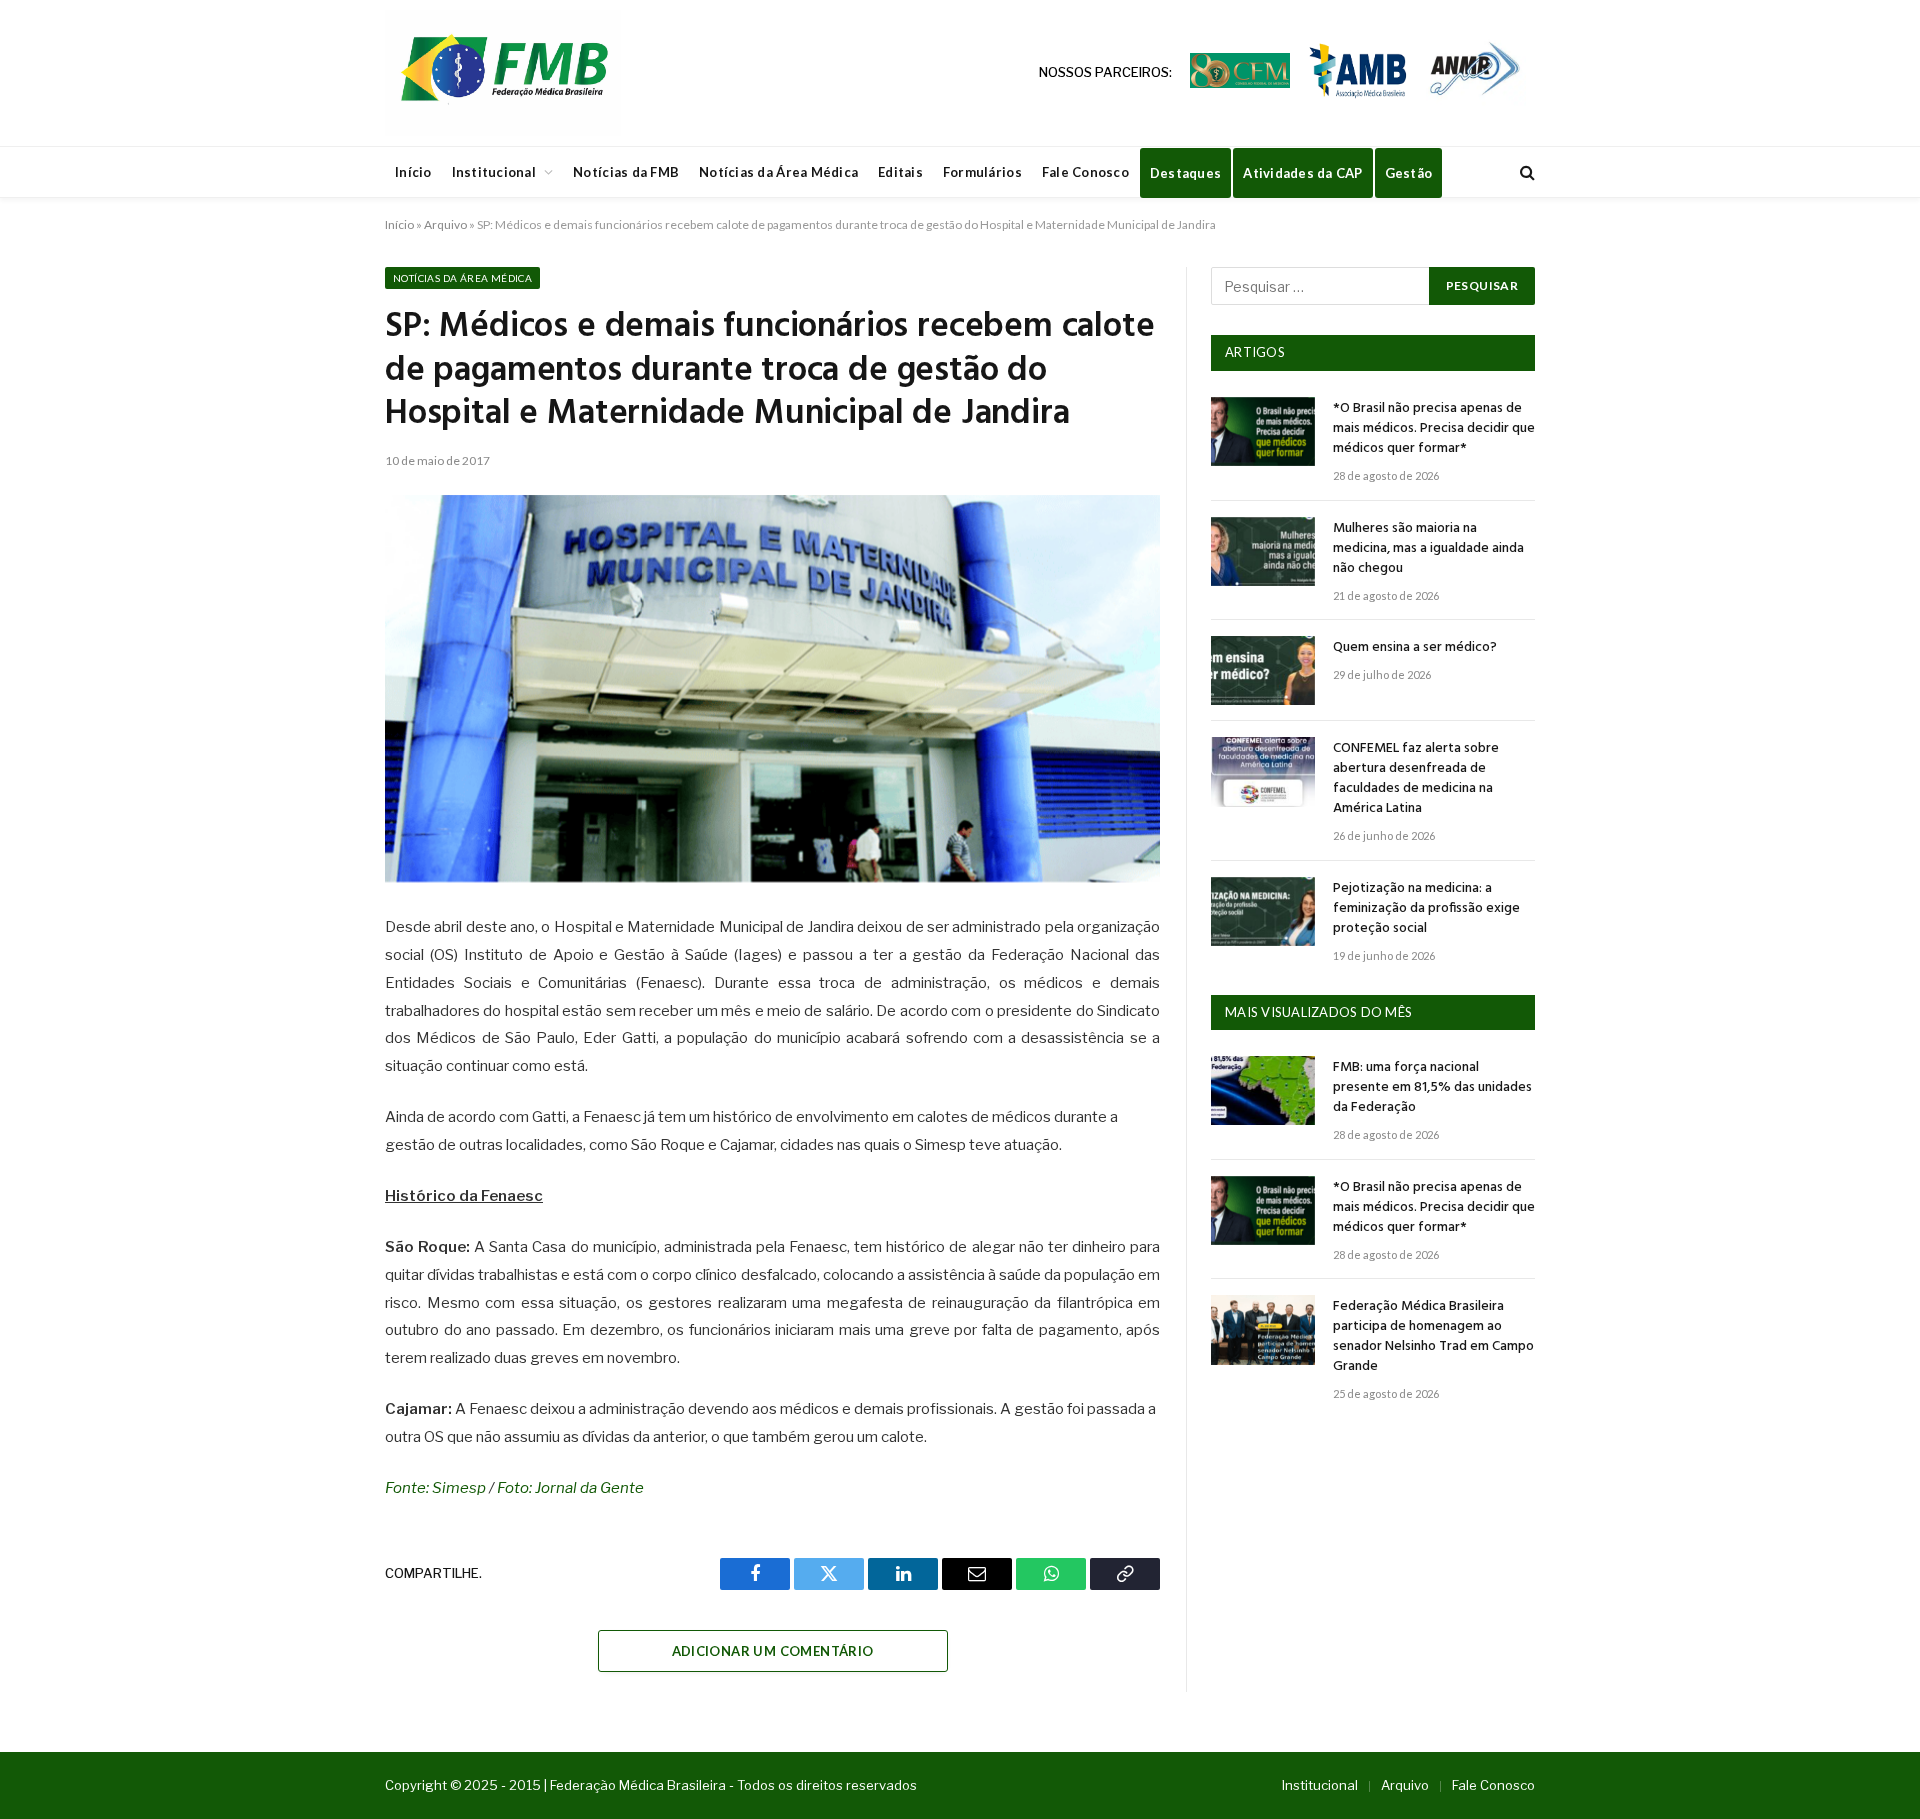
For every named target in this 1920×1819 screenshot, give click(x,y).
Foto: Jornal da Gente (570, 1488)
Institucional (494, 172)
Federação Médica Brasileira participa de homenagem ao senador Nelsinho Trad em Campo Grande (1433, 1337)
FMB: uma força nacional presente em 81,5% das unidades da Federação (1432, 1088)
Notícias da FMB (626, 172)
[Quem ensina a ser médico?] (1263, 670)
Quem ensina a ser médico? (1415, 648)
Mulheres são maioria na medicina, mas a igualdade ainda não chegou (1428, 549)
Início (413, 172)
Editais (900, 172)
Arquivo (445, 224)
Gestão (1409, 173)
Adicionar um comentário (773, 1651)
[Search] (1525, 172)
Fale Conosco (1085, 172)
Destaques (1185, 173)
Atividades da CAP (1302, 173)
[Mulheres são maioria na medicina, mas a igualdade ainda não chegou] (1263, 551)
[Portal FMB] (503, 73)
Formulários (982, 172)
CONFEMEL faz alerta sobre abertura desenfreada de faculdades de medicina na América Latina (1416, 779)
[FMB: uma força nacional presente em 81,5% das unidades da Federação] (1263, 1090)
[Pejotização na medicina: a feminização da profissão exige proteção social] (1263, 911)
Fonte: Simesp (435, 1488)
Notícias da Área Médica (778, 172)
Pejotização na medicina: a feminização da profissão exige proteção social (1426, 909)
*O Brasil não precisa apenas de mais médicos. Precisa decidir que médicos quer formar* (1434, 429)
